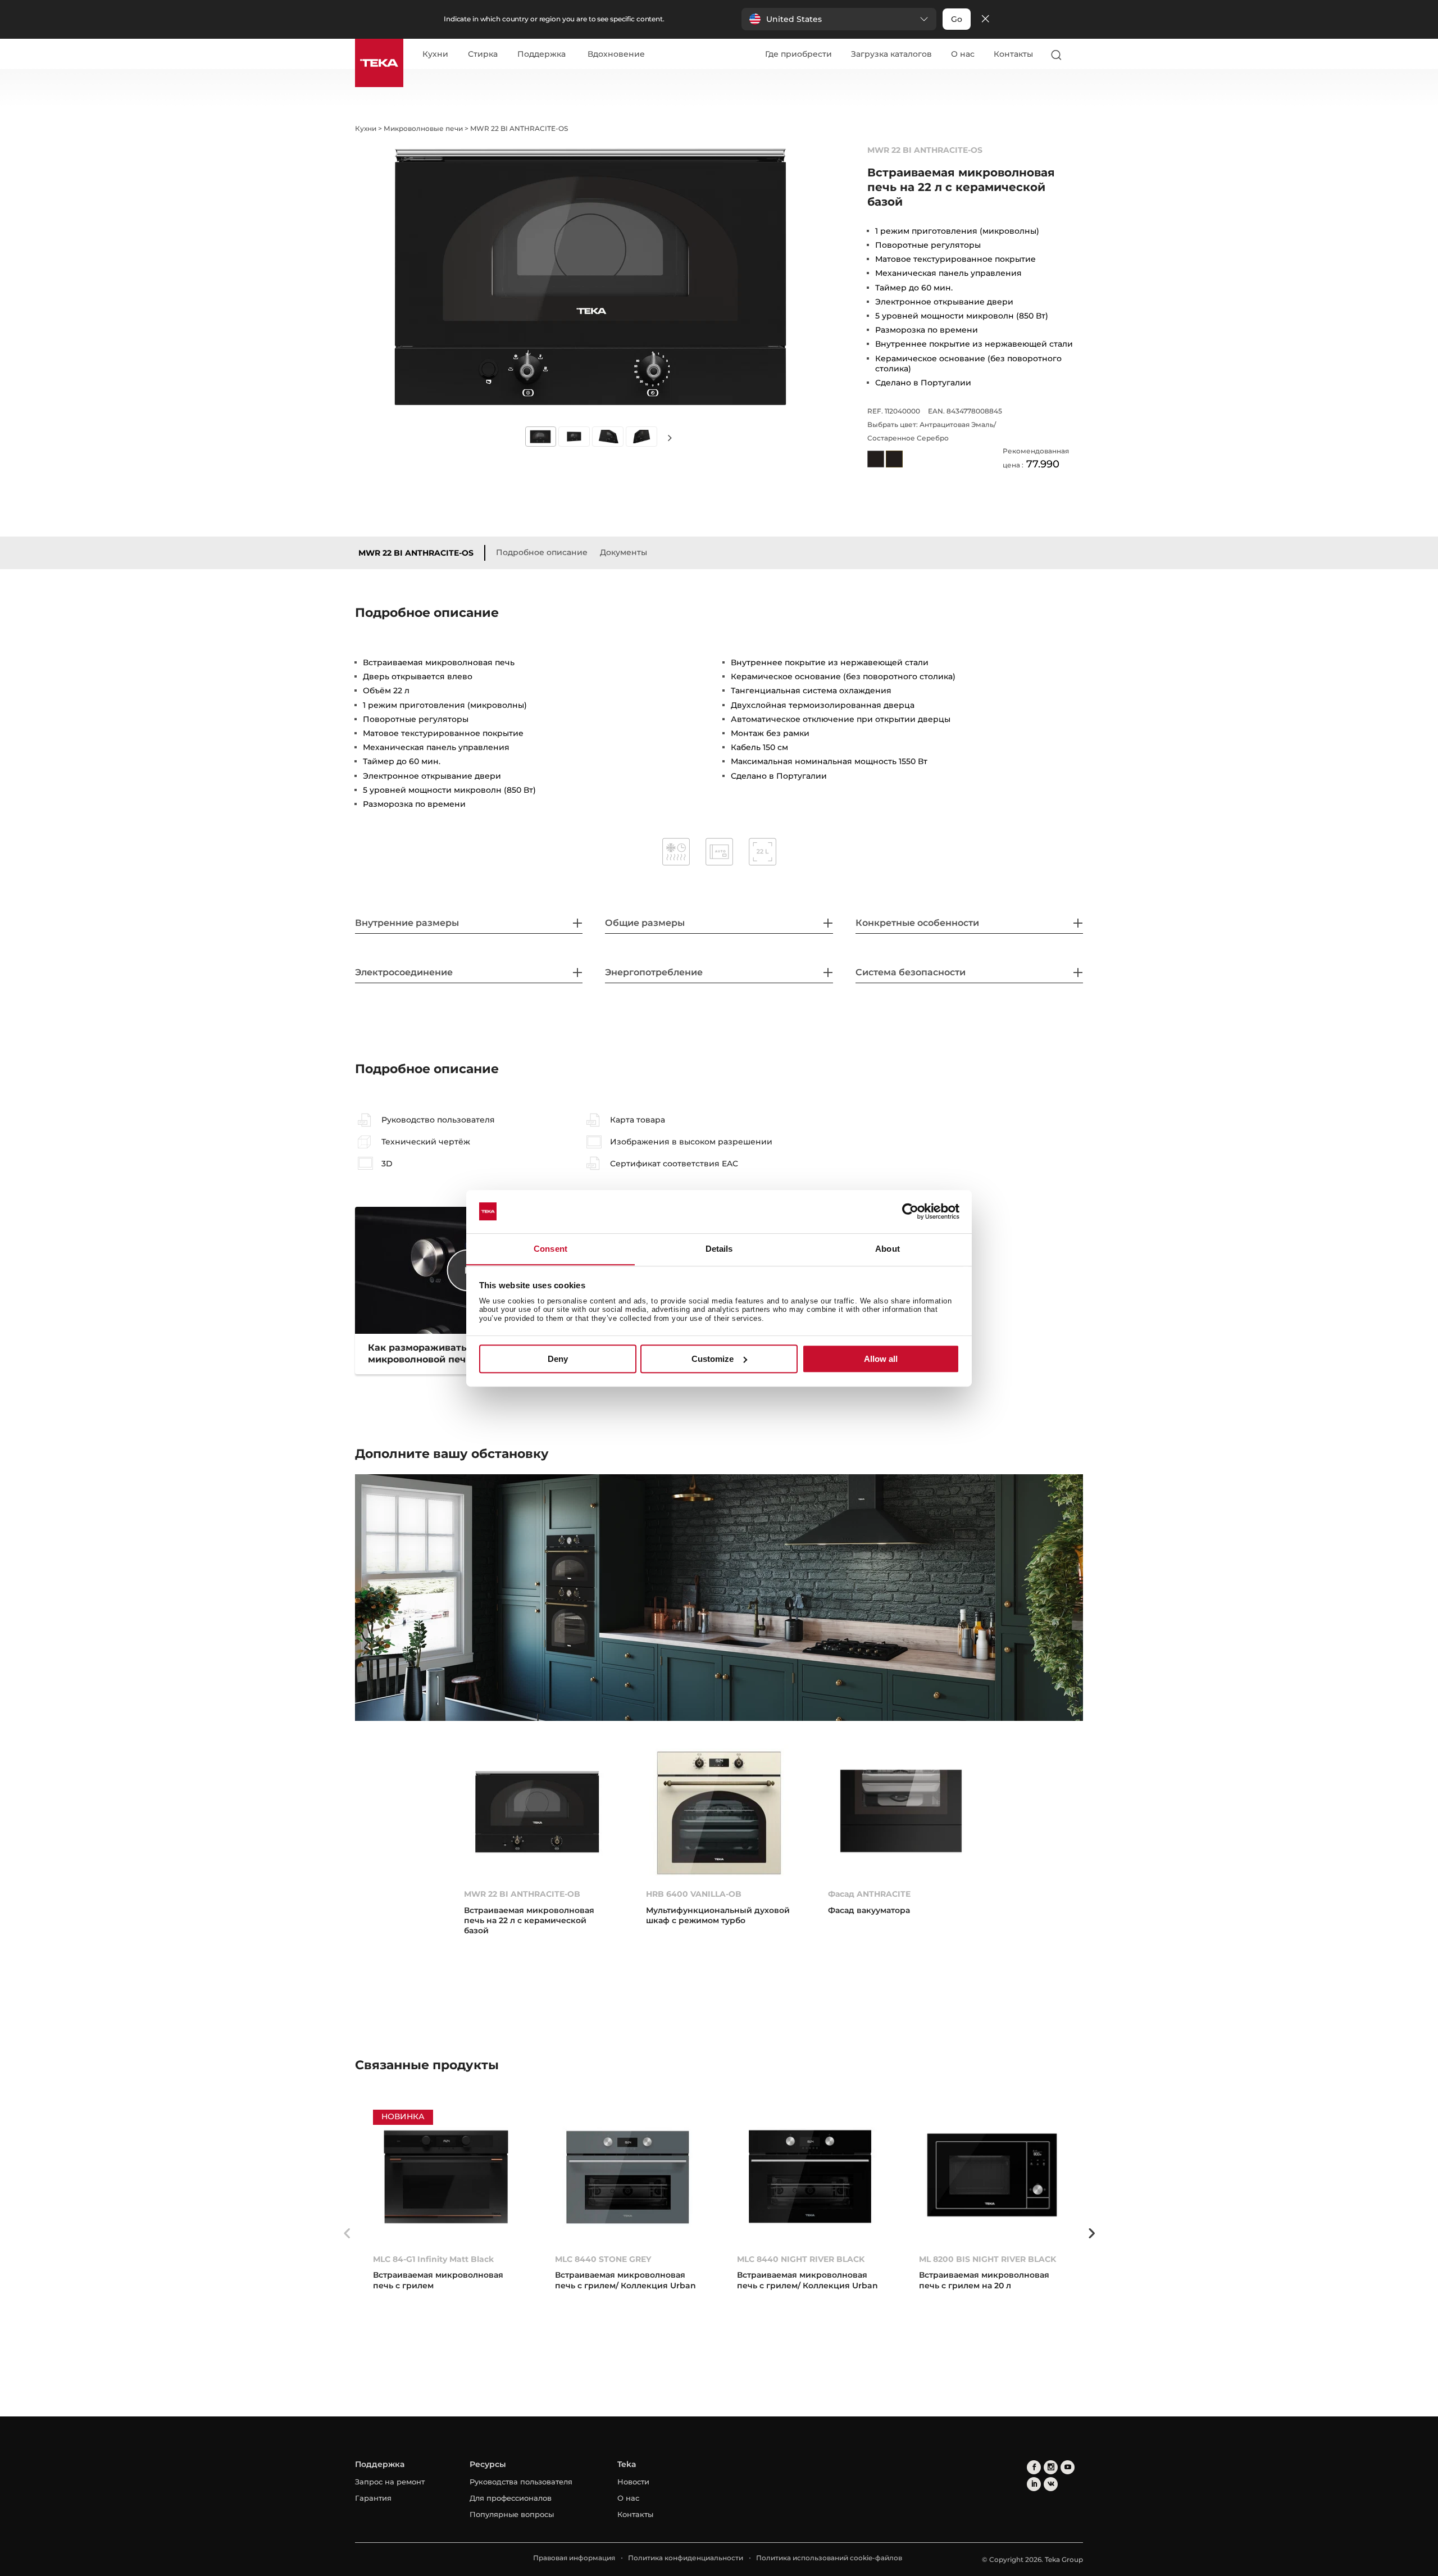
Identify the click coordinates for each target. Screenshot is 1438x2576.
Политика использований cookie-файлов (829, 2558)
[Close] (985, 19)
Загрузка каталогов (891, 54)
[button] (839, 19)
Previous (347, 2233)
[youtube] (1068, 2467)
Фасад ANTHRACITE (869, 1894)
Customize (713, 1359)
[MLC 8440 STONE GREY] (628, 2177)
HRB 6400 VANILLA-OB (694, 1894)
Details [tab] (719, 1249)
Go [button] (957, 19)
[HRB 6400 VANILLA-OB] (719, 1812)
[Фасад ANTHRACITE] (901, 1812)
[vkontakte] (1051, 2484)
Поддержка (541, 54)
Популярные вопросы (512, 2514)
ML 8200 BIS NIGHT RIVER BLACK (988, 2259)
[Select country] (1078, 54)
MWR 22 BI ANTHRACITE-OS (416, 553)
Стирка (483, 54)
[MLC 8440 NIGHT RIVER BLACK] (810, 2177)
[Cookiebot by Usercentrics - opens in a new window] (910, 1211)
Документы (624, 552)
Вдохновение (616, 54)
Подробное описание (542, 552)
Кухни (435, 54)
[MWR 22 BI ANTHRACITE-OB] (537, 1812)
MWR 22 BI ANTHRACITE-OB (522, 1894)
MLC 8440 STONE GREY (603, 2259)
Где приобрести (798, 54)
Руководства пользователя (521, 2482)
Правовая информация (574, 2558)
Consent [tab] (550, 1249)
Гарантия (373, 2498)
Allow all (881, 1359)
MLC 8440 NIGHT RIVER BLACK (801, 2259)
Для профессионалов (511, 2498)
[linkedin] (1034, 2484)
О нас (963, 54)
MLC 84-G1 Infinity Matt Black (433, 2259)
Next (670, 437)
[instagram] (1051, 2467)
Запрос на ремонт (390, 2482)
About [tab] (888, 1249)
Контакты (1013, 54)
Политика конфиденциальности (686, 2558)
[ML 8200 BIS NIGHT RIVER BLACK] (992, 2177)
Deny (558, 1359)
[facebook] (1034, 2467)
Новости (633, 2482)
